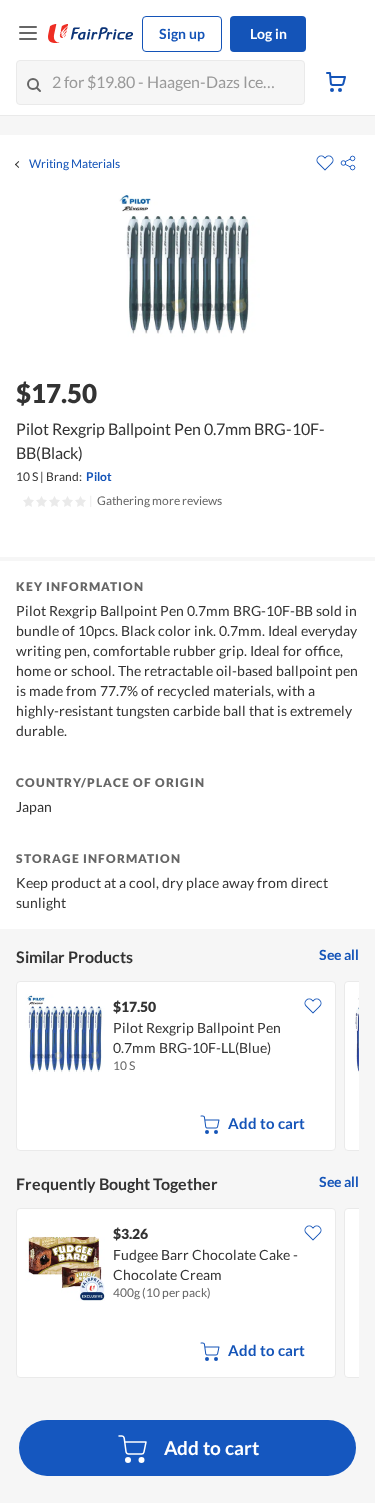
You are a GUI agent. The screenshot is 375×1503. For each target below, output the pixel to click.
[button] (348, 163)
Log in (268, 33)
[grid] (187, 1068)
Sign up (182, 33)
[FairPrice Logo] (91, 34)
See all (339, 954)
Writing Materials (74, 164)
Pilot (99, 476)
